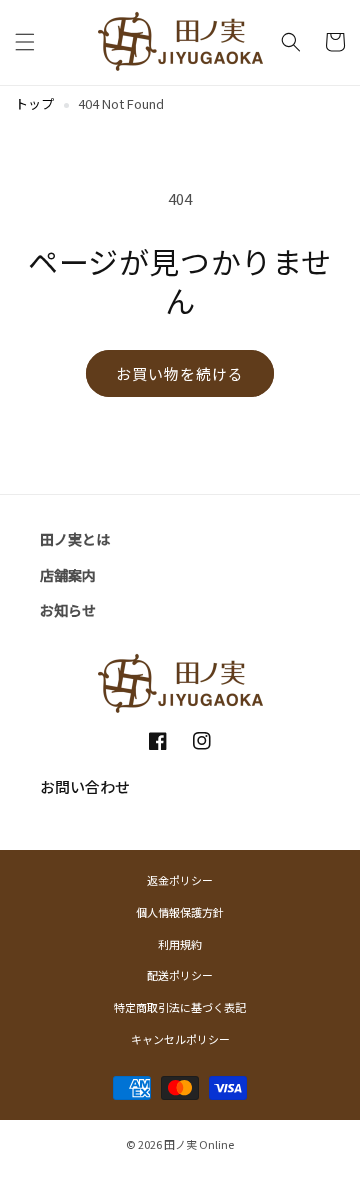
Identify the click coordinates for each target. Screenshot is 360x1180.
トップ (34, 103)
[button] (25, 42)
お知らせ (68, 610)
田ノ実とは (75, 539)
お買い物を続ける (180, 373)
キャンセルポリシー (180, 1039)
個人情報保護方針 (180, 912)
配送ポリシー (180, 975)
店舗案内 (68, 575)
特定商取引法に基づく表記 (180, 1007)
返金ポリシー (180, 880)
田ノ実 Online (199, 1144)
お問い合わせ (85, 786)
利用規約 (180, 944)
